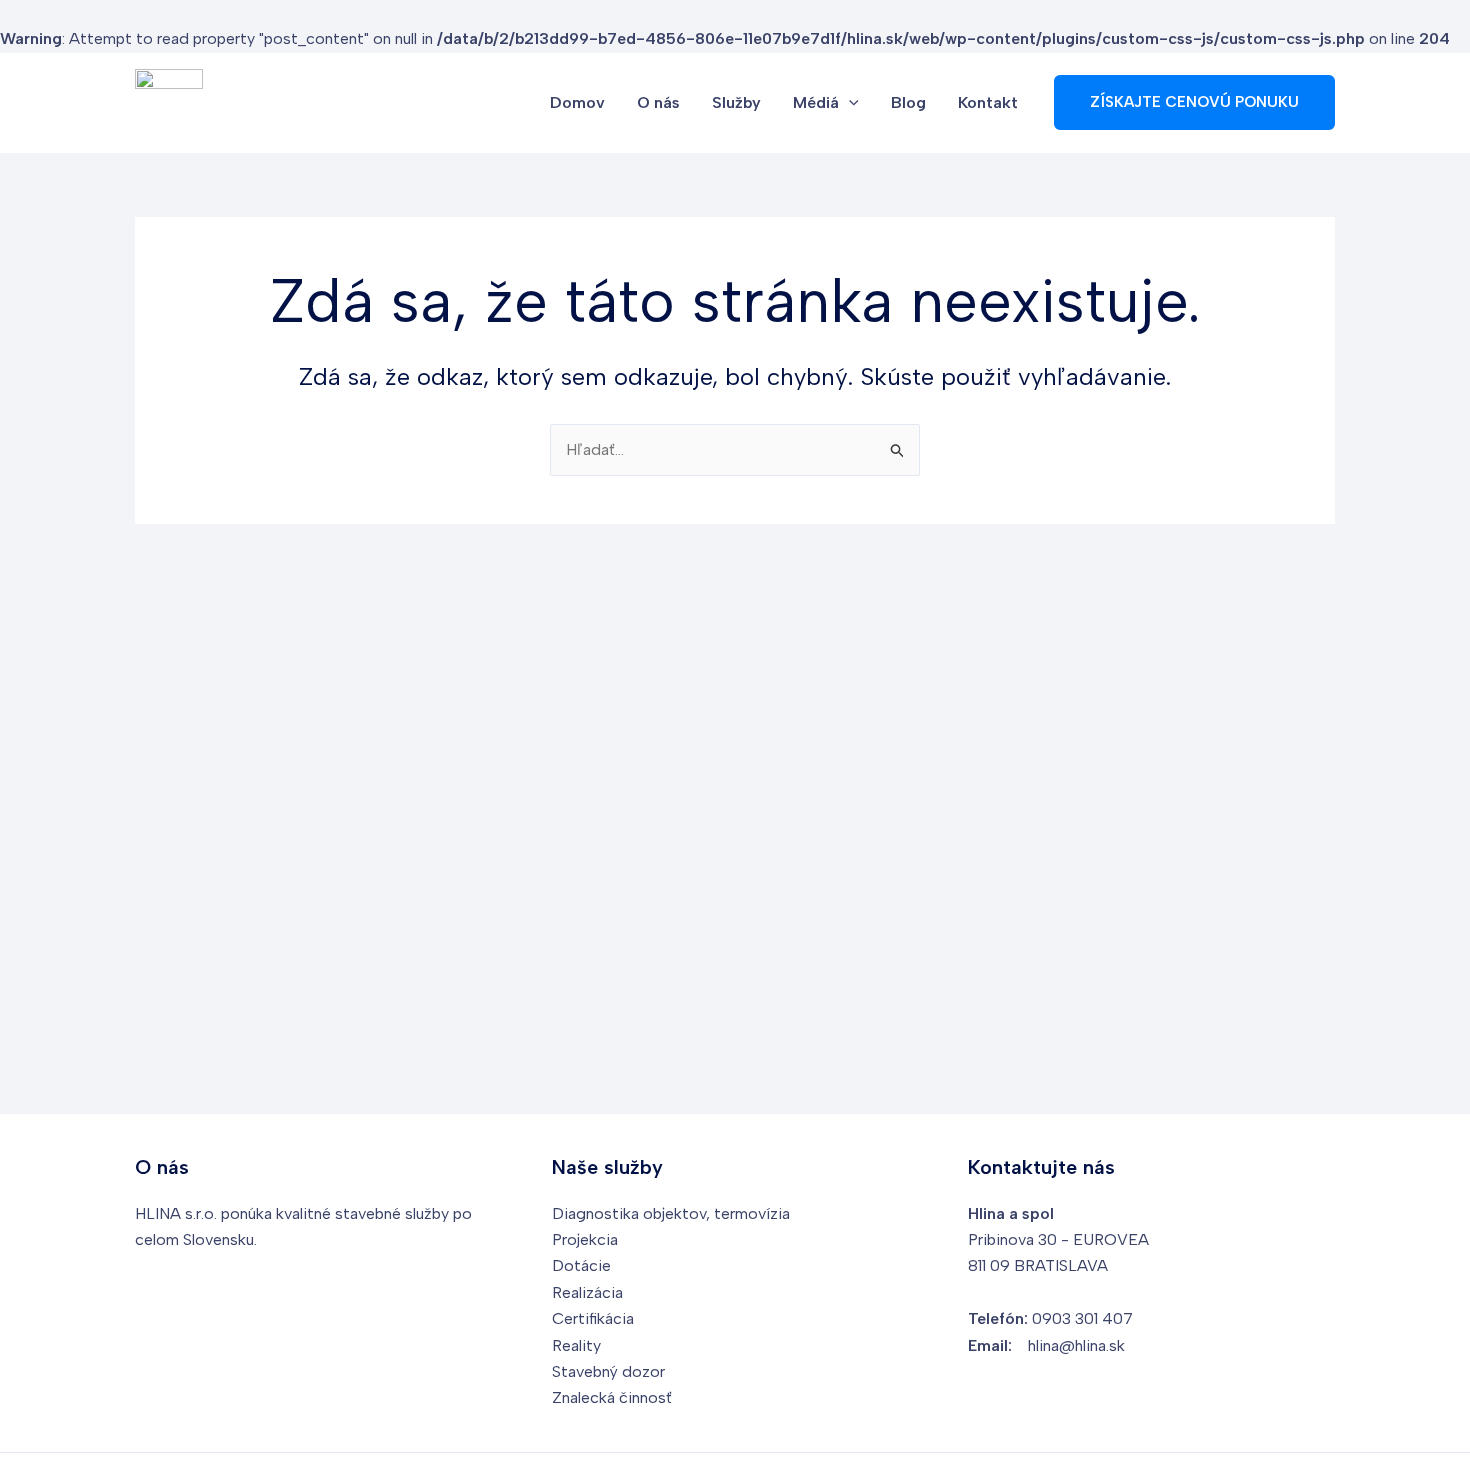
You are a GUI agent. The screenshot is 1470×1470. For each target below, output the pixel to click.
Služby (736, 102)
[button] (849, 103)
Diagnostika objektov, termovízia (671, 1213)
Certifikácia (593, 1318)
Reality (576, 1345)
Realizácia (587, 1292)
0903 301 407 (1082, 1318)
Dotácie (581, 1265)
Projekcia (585, 1239)
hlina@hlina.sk (1076, 1345)
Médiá (816, 102)
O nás (658, 102)
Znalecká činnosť (612, 1397)
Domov (577, 102)
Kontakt (988, 102)
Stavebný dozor (608, 1371)
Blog (908, 102)
